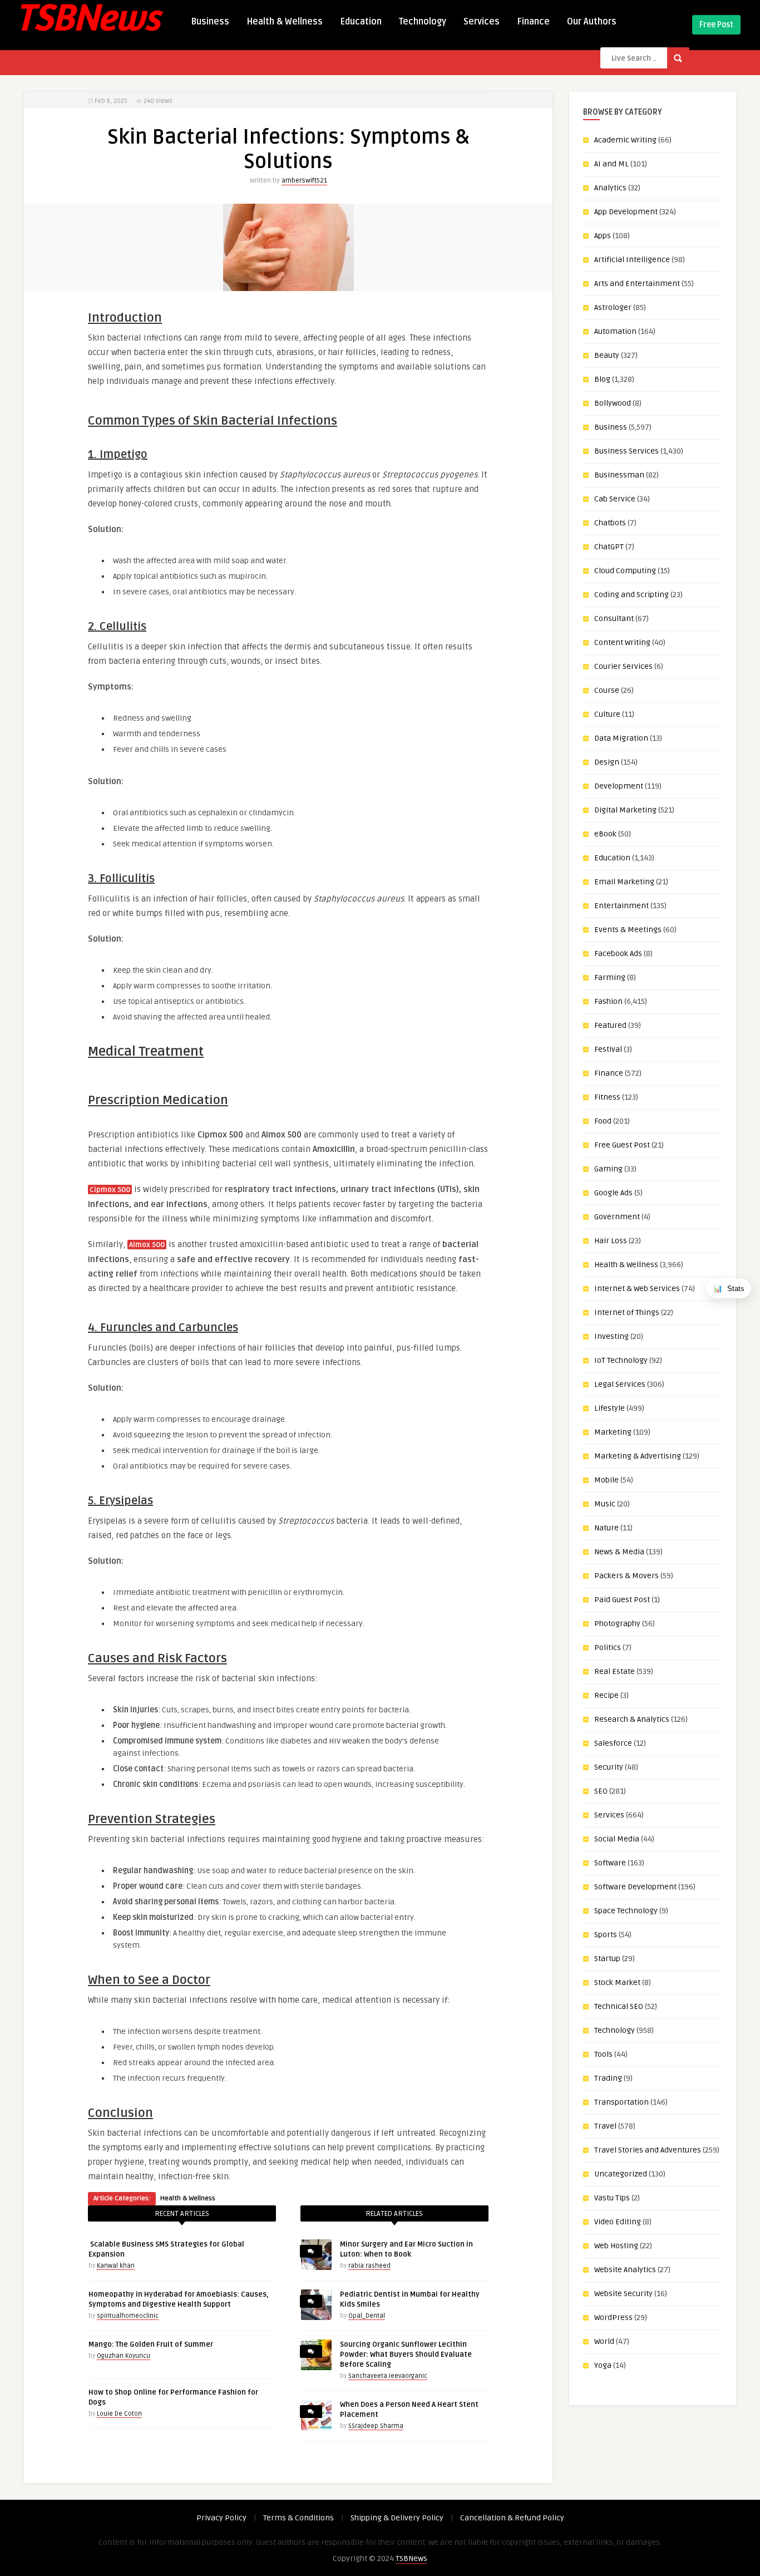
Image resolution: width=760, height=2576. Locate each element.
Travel (605, 2126)
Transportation (621, 2102)
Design (607, 762)
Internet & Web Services (637, 1289)
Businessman (619, 475)
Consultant (614, 619)
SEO (601, 1791)
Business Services (626, 451)
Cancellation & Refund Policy (512, 2518)
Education (361, 22)
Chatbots (610, 523)
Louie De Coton (119, 2414)
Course (607, 690)
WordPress (613, 2318)
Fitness (607, 1097)
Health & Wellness (285, 22)
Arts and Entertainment (637, 284)
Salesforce (613, 1743)
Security (609, 1767)
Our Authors (592, 22)
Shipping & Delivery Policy (397, 2518)
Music (605, 1504)
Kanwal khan (116, 2266)
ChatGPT (609, 547)
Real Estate (615, 1671)
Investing (611, 1336)
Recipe (606, 1695)
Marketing (613, 1432)
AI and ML (611, 164)
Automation (615, 331)
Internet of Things (627, 1312)
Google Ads (613, 1193)
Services (482, 22)
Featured (610, 1025)
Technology (423, 22)
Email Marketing (624, 882)
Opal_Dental (367, 2316)
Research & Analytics (632, 1719)
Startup (607, 1959)
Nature (606, 1528)
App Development (626, 212)
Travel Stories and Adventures (648, 2150)
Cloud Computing (625, 571)
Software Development (635, 1887)
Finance (533, 22)
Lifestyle (610, 1408)
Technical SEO (619, 2006)
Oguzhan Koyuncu (124, 2356)
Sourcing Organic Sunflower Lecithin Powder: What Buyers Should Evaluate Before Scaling (406, 2355)
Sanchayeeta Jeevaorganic (388, 2376)
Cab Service (615, 499)
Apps (603, 236)
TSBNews (411, 2558)
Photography (617, 1624)
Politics (608, 1647)
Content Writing (622, 642)
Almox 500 (147, 1245)
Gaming (608, 1169)
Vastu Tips (612, 2198)
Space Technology (626, 1911)
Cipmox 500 (110, 1190)
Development (619, 786)
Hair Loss (611, 1241)
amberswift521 (304, 181)
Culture (607, 714)
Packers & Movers (626, 1576)
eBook (605, 834)
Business (210, 22)
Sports (606, 1935)
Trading (608, 2078)
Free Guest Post (622, 1145)
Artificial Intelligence (632, 260)
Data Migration (621, 738)
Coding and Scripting (631, 595)
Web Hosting (616, 2246)
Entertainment (621, 906)
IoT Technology (621, 1360)
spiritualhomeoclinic (128, 2316)
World (604, 2341)
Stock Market (617, 1983)
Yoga (603, 2365)
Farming (610, 977)
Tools (603, 2054)
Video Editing (618, 2222)
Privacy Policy (221, 2518)
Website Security (623, 2294)
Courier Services (623, 666)
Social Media (617, 1839)
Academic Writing (625, 140)
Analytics (610, 188)
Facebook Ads (618, 954)
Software (610, 1863)
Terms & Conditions (298, 2518)
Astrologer (613, 307)
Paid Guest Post (622, 1600)
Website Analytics (625, 2270)
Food (603, 1121)
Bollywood (613, 403)
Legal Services (620, 1384)
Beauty (607, 355)
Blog (602, 379)
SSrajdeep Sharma (376, 2426)
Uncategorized (621, 2174)
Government (617, 1217)
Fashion (608, 1001)
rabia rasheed (369, 2266)
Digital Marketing (625, 810)
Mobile (606, 1480)
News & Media (619, 1552)
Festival (608, 1049)
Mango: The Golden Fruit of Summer (151, 2344)
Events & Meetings (628, 930)
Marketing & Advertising (638, 1456)
